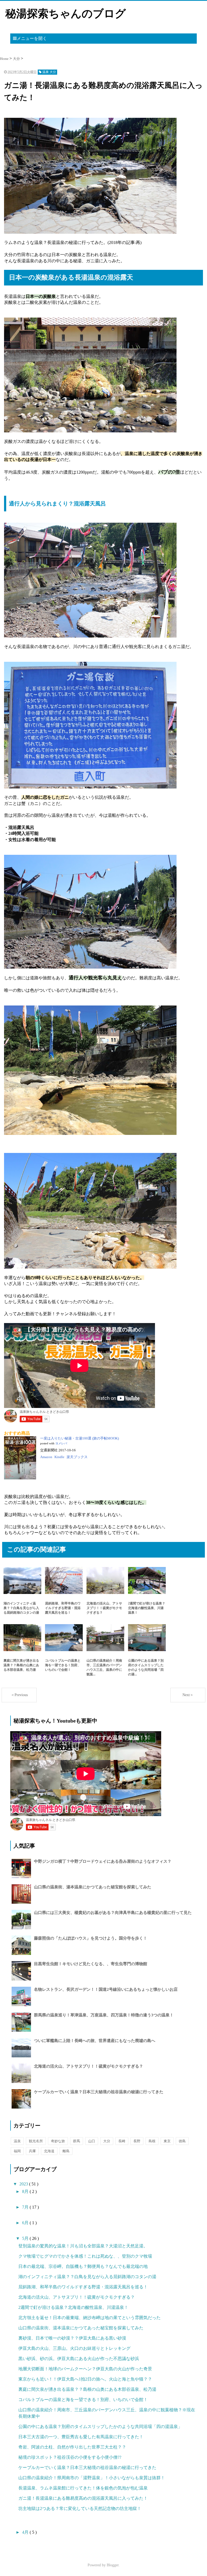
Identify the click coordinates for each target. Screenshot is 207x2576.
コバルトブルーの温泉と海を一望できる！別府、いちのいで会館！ (83, 2400)
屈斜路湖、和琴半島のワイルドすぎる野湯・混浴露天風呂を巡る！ (83, 2287)
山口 (92, 2141)
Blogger (113, 2565)
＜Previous (19, 1695)
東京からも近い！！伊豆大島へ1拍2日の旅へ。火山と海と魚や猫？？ (85, 2379)
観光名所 (36, 2141)
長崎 (122, 2141)
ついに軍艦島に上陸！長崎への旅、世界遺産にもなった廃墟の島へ (95, 2041)
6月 (26, 2223)
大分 (107, 2141)
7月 (26, 2207)
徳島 (182, 2141)
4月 (26, 2532)
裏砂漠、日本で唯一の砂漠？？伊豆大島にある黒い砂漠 (72, 2338)
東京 (167, 2141)
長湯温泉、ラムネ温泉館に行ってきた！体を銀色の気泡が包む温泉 (83, 2488)
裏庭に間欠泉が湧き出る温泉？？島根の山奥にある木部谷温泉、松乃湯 (87, 2389)
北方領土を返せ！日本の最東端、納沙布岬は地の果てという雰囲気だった (89, 2318)
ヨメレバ (61, 1443)
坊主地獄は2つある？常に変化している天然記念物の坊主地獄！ (80, 2508)
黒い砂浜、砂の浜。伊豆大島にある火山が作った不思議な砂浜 (79, 2359)
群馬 (77, 2141)
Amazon (46, 1457)
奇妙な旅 (58, 2141)
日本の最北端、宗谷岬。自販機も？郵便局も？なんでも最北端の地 (83, 2266)
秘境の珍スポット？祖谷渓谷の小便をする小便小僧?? (70, 2457)
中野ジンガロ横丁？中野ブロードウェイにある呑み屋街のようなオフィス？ (103, 1861)
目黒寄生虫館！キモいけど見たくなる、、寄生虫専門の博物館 (91, 1964)
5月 (26, 2238)
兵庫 (32, 2151)
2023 (24, 2184)
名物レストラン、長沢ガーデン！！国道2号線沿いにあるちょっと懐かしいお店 (106, 1989)
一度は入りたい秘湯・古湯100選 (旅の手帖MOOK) (80, 1438)
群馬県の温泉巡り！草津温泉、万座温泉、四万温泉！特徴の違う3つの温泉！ (104, 2015)
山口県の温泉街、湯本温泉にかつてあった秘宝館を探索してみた (93, 1887)
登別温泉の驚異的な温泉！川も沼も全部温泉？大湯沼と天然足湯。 (83, 2246)
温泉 (17, 2141)
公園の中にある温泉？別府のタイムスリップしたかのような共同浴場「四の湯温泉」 (100, 2427)
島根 (152, 2141)
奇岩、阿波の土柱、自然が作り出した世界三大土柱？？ (72, 2447)
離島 (66, 2151)
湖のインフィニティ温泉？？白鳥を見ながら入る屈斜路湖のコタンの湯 (87, 2277)
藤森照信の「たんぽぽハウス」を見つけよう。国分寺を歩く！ (91, 1938)
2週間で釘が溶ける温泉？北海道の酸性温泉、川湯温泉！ (73, 2307)
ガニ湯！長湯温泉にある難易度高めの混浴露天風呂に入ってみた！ (83, 2498)
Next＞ (188, 1695)
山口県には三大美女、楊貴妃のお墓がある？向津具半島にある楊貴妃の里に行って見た (113, 1913)
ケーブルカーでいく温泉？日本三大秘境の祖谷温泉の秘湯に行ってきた (99, 2092)
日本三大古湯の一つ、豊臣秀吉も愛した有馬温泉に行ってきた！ (81, 2437)
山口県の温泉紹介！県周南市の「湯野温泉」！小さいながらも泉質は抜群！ (92, 2478)
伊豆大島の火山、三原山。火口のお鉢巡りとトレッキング (74, 2348)
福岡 (17, 2151)
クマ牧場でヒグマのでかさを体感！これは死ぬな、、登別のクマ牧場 (85, 2256)
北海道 (49, 2151)
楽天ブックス (77, 1457)
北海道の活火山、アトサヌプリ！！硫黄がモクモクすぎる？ (89, 2066)
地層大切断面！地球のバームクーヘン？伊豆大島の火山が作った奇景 (85, 2369)
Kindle (59, 1457)
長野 (137, 2141)
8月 (26, 2191)
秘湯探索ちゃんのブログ (66, 14)
